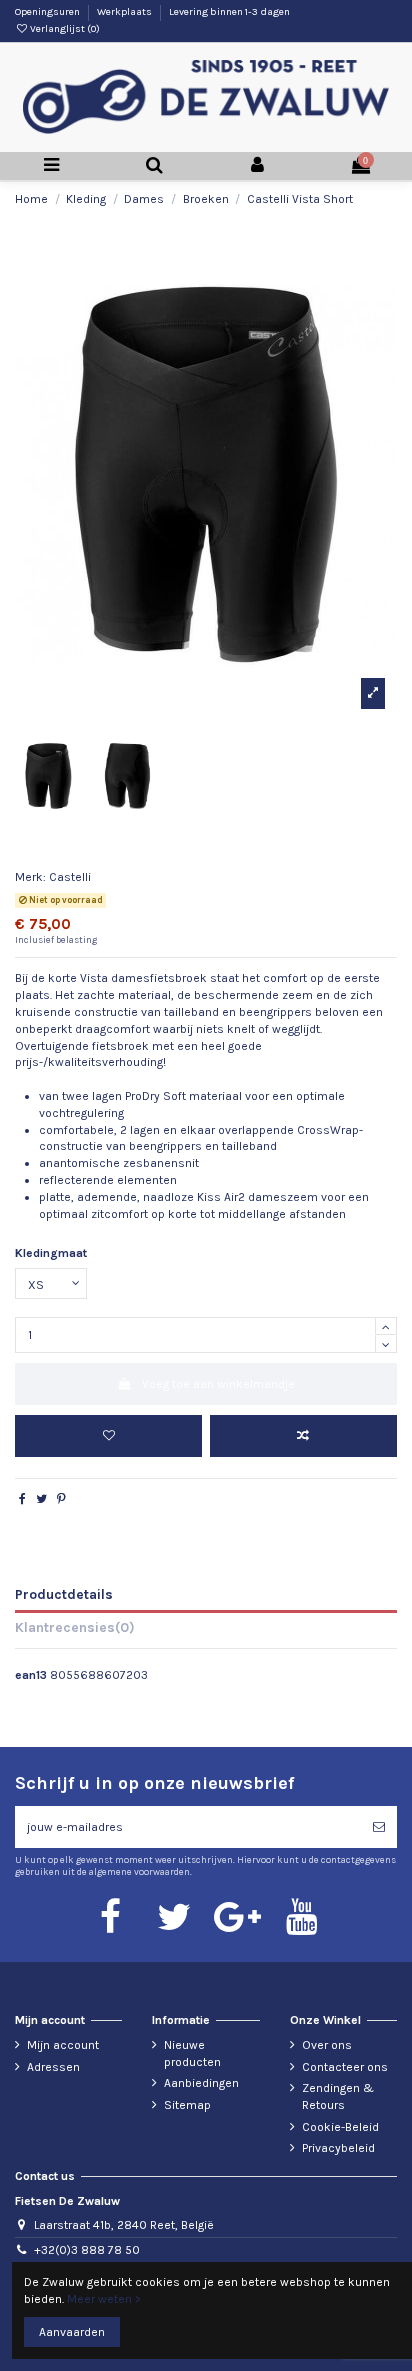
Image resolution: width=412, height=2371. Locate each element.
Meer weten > (104, 2299)
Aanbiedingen (201, 2083)
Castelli (70, 877)
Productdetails (64, 1594)
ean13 (31, 1675)
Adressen (53, 2067)
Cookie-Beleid (340, 2127)
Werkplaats (125, 12)
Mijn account (63, 2045)
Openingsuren (48, 12)
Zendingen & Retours (338, 2096)
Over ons (327, 2045)
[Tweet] (41, 1499)
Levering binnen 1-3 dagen (229, 12)
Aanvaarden (72, 2332)
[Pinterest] (61, 1499)
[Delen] (22, 1499)
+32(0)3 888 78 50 (87, 2250)
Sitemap (187, 2105)
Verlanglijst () (64, 29)
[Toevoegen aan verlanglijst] (108, 1436)
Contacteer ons (345, 2067)
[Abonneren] (379, 1827)
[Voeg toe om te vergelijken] (303, 1436)
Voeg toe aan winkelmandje (218, 1384)
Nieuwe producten (192, 2053)
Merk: (30, 877)
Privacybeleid (338, 2148)
